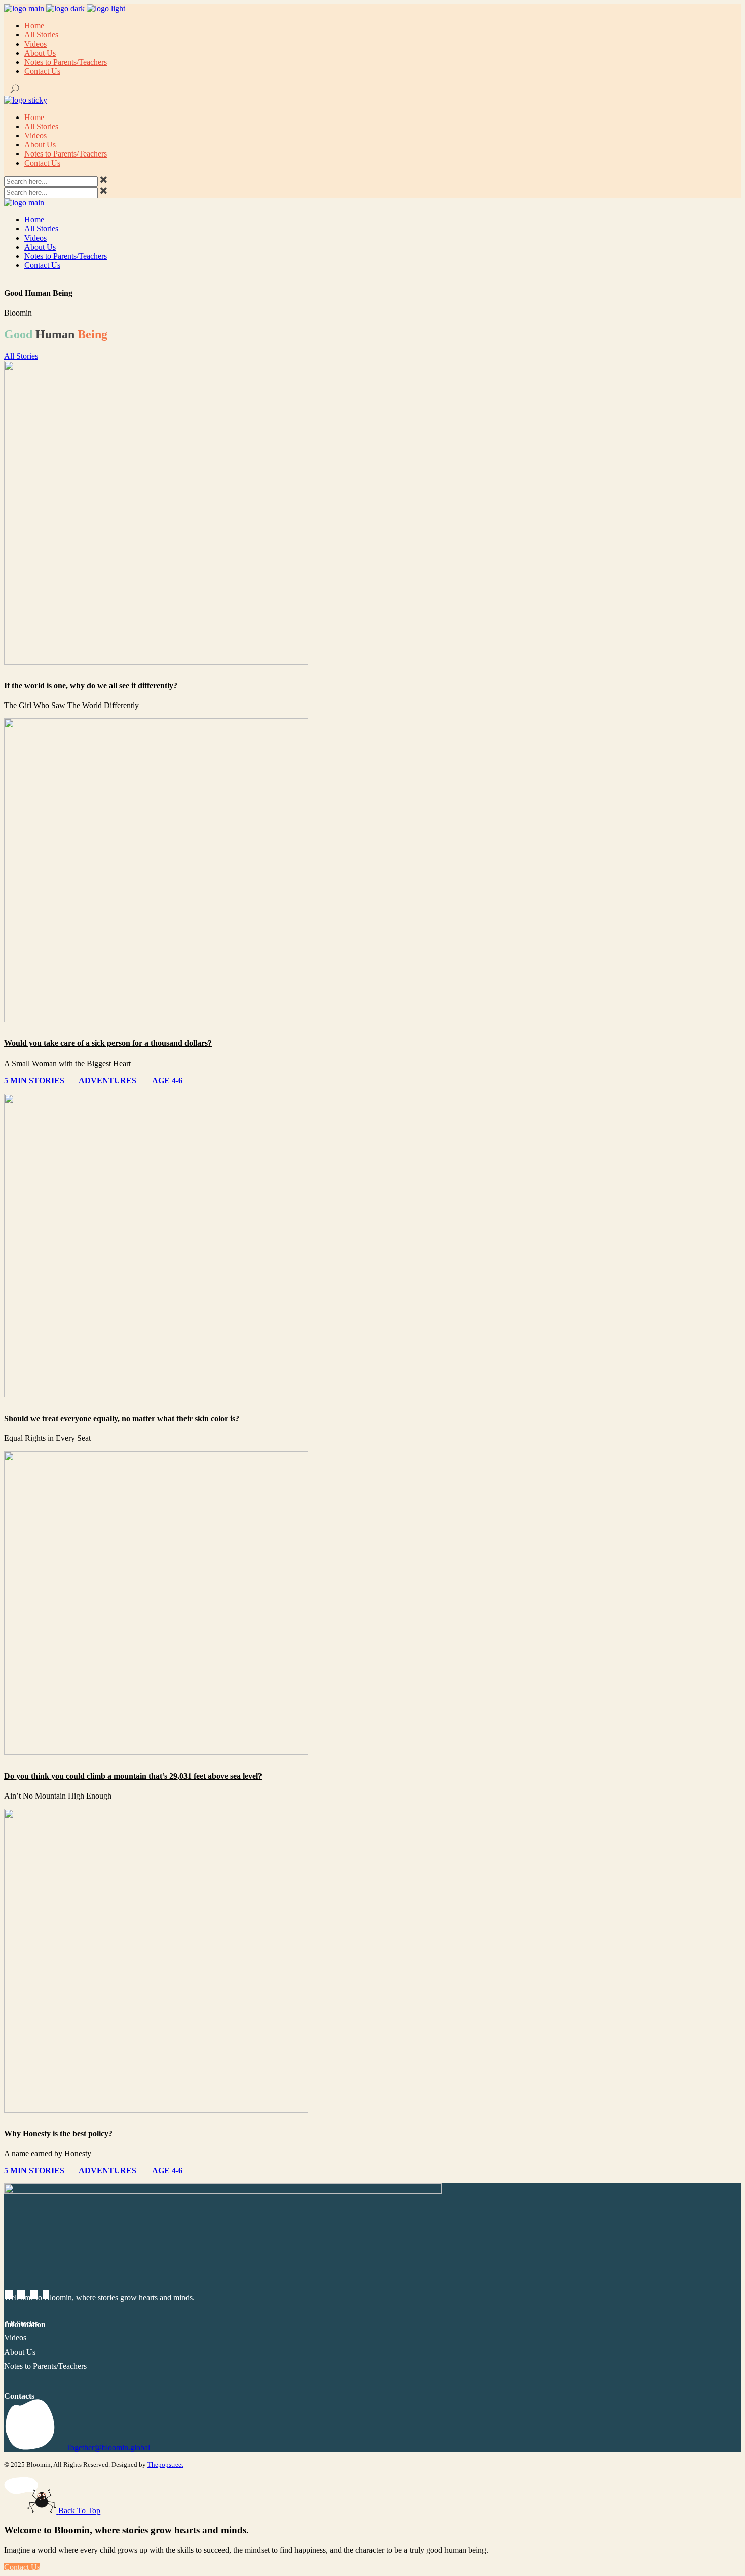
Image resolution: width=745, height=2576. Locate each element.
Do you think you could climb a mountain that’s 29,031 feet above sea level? (133, 1776)
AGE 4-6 (167, 1081)
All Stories (21, 2324)
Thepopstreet (165, 2464)
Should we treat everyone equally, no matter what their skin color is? (122, 1418)
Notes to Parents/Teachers (45, 2366)
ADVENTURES (107, 1081)
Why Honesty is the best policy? (58, 2134)
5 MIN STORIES (35, 1081)
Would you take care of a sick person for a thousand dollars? (108, 1043)
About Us (20, 2352)
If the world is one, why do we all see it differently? (91, 686)
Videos (15, 2338)
